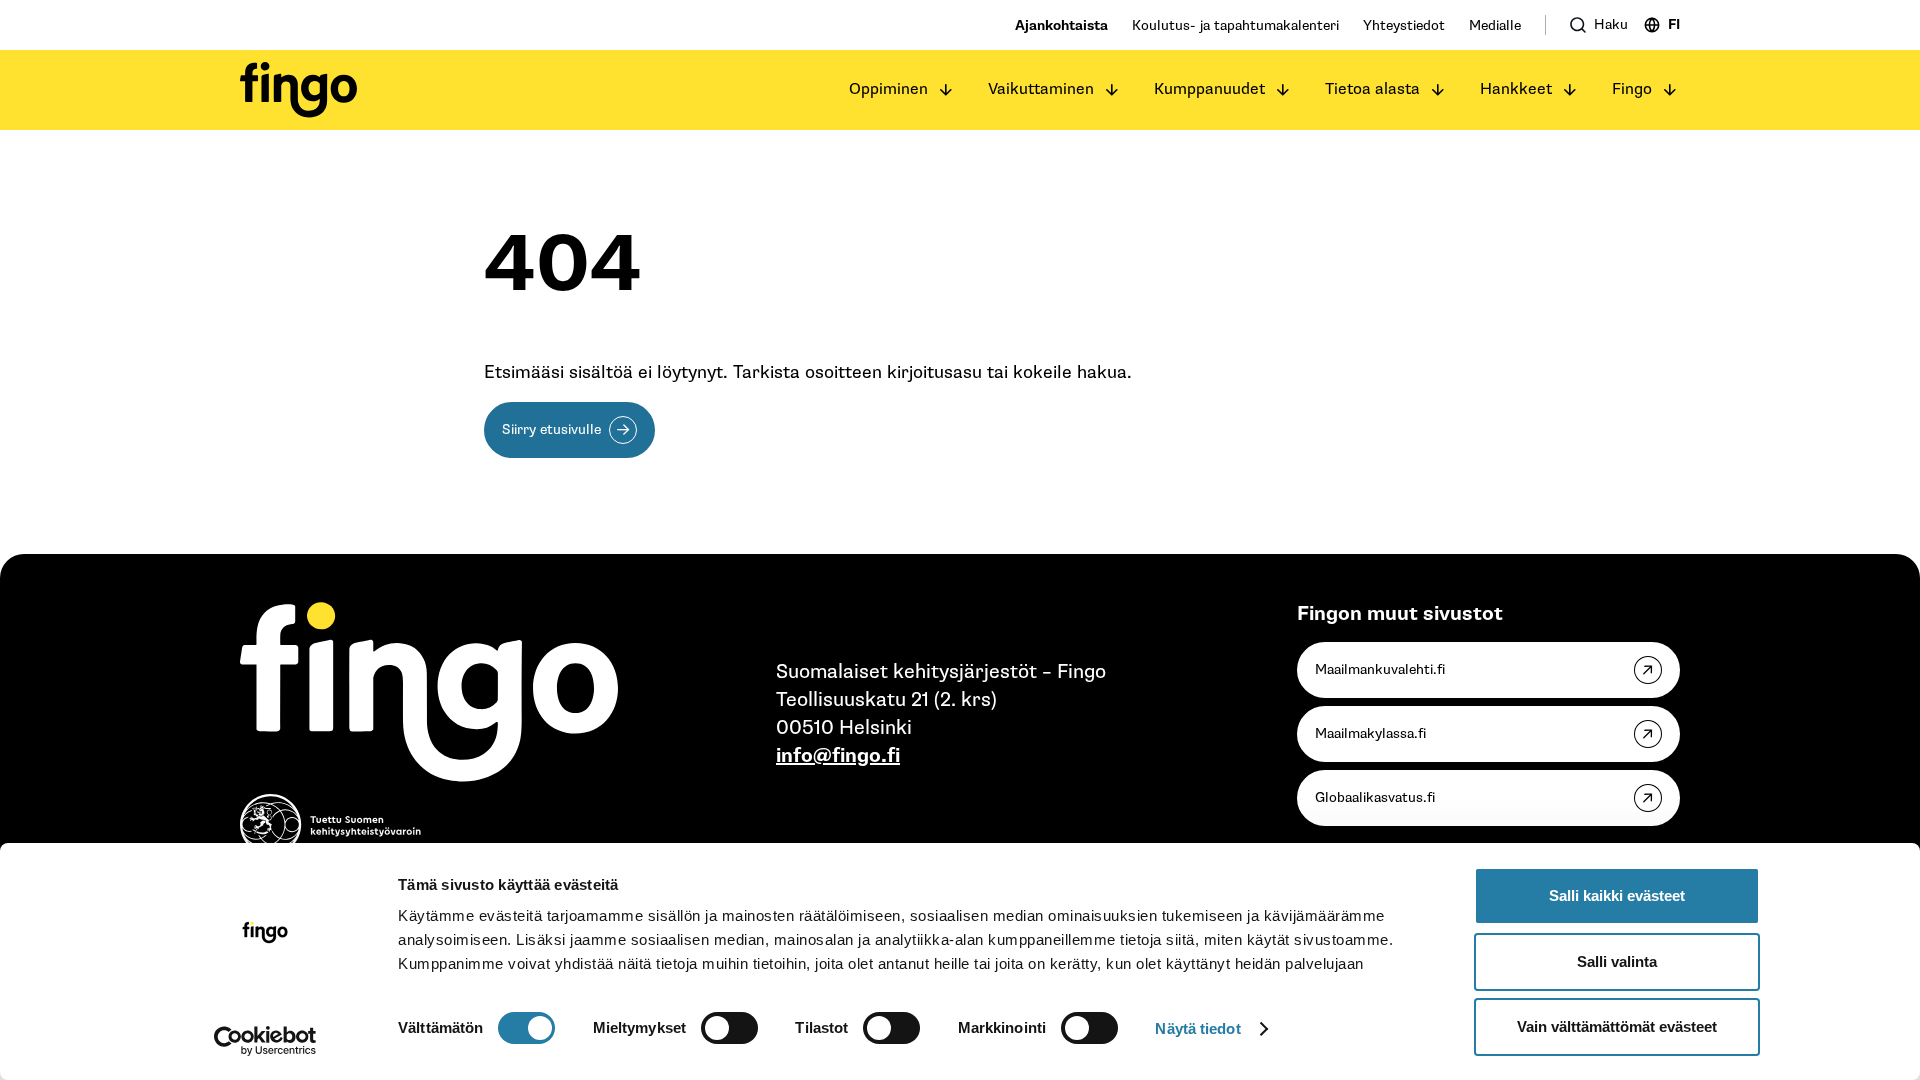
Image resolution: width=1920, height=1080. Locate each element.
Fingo (1632, 89)
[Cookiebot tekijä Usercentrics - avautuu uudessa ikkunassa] (265, 1041)
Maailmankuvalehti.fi (1380, 669)
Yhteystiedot (1404, 25)
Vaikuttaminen (1041, 89)
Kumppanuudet (1209, 89)
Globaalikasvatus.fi (1375, 797)
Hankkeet (1516, 89)
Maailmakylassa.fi (1370, 733)
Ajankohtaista (1061, 25)
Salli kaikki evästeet (1617, 895)
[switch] (729, 1028)
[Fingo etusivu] (298, 90)
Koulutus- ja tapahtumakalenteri (1235, 25)
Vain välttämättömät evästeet (1617, 1026)
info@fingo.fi (838, 756)
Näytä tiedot (1197, 1028)
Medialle (1495, 25)
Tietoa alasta (1372, 89)
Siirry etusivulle (551, 429)
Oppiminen (888, 89)
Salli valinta (1617, 961)
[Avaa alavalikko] (946, 90)
